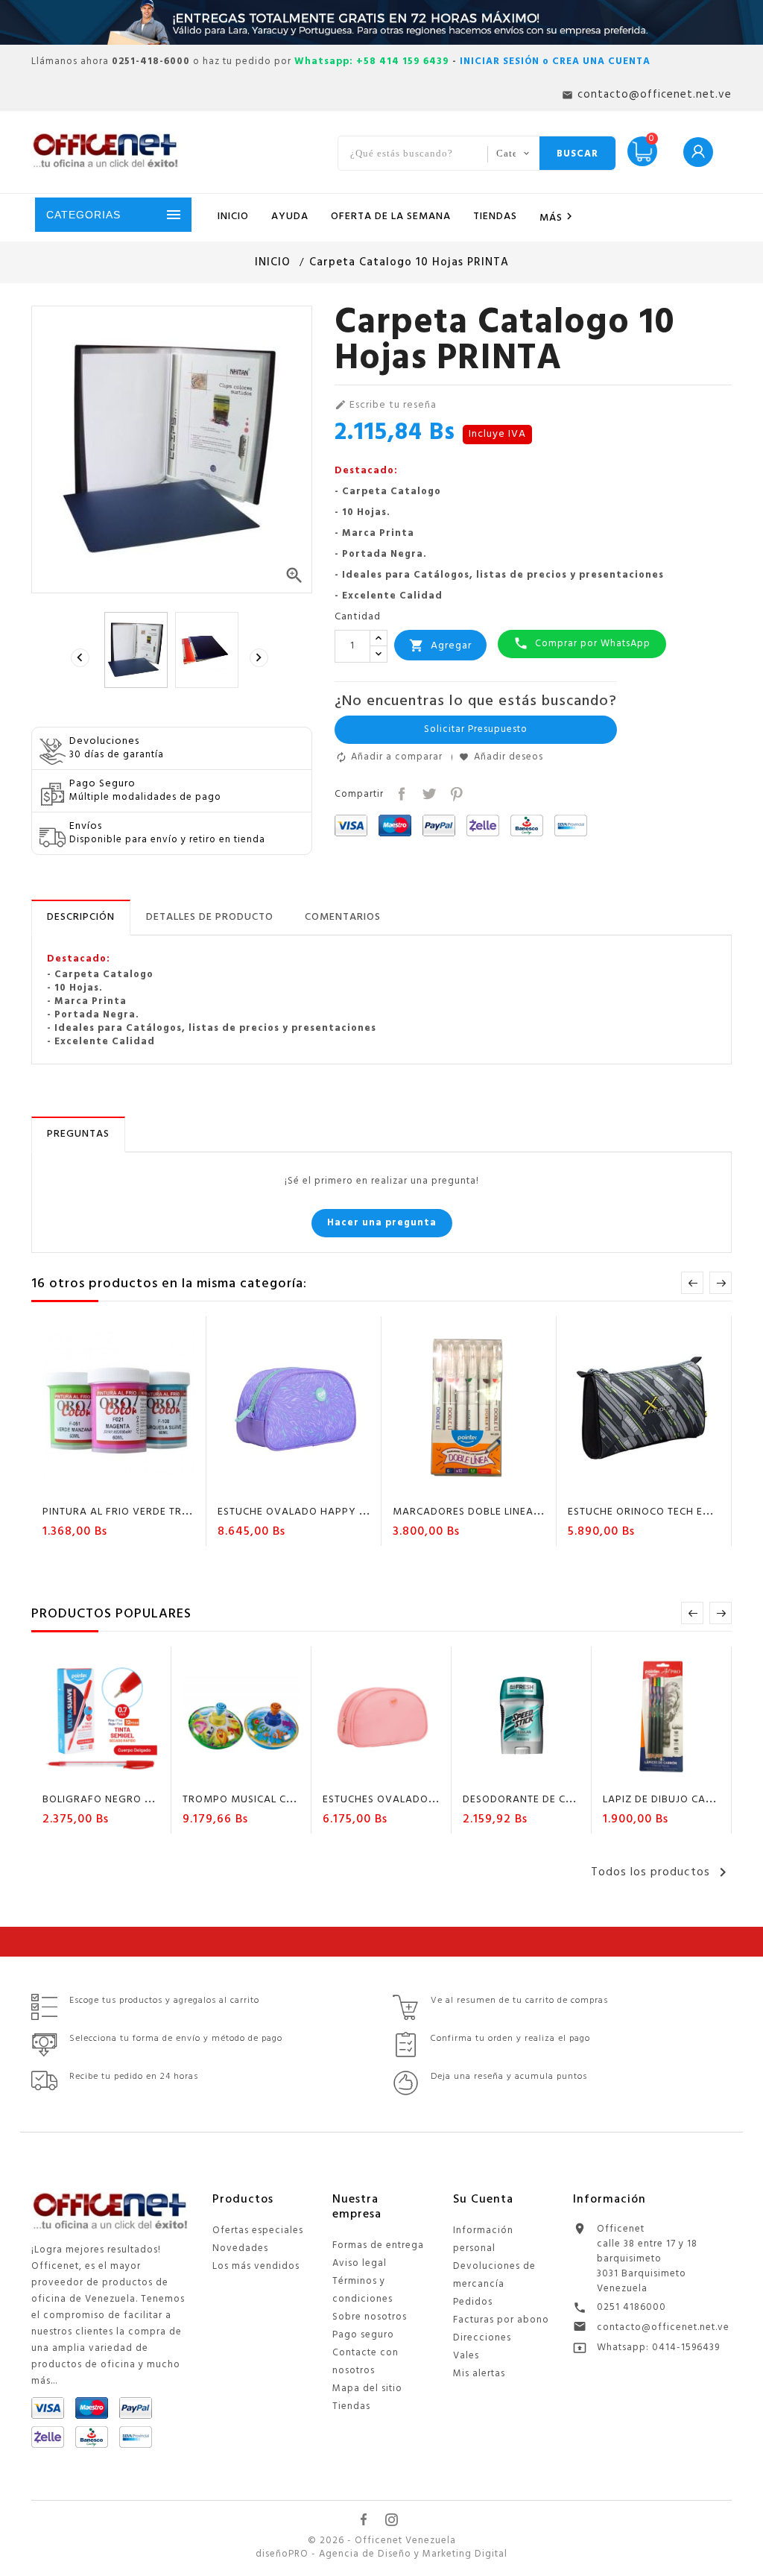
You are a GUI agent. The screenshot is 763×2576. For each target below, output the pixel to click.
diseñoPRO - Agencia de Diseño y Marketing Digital (381, 2554)
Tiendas (351, 2406)
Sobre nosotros (370, 2317)
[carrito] (76, 1486)
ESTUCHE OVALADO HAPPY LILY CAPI (312, 1512)
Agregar (440, 645)
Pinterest (455, 793)
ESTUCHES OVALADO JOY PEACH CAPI (419, 1800)
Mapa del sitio (367, 2389)
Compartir (401, 793)
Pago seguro (363, 2335)
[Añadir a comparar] (133, 1486)
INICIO (233, 217)
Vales (466, 2356)
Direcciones (482, 2338)
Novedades (240, 2248)
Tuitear (427, 793)
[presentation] (82, 658)
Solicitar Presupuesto (476, 729)
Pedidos (473, 2302)
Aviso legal (360, 2263)
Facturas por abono (501, 2320)
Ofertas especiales (258, 2231)
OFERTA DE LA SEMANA (391, 217)
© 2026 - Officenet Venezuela (382, 2541)
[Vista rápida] (162, 1486)
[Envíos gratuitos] (381, 22)
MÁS (558, 218)
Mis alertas (479, 2374)
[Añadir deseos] (105, 1486)
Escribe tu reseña (386, 405)
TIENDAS (495, 217)
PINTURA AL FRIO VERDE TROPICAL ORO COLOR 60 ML (180, 1512)
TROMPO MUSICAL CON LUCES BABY (275, 1800)
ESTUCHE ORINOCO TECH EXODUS (653, 1512)
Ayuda (290, 217)
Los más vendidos (256, 2266)
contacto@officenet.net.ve (663, 2327)
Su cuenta (483, 2200)
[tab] (81, 918)
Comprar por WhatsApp (582, 644)
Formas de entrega (378, 2245)
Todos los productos (661, 1872)
